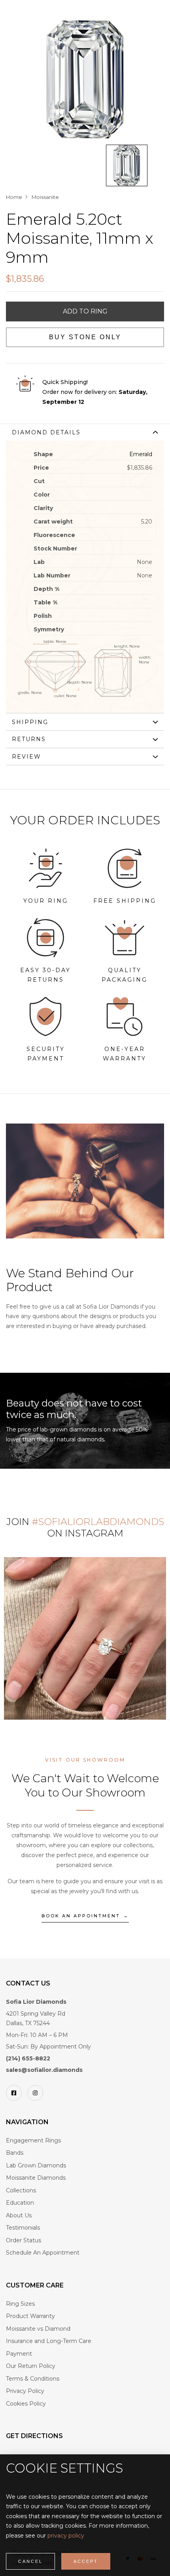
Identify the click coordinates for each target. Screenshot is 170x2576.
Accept (86, 2561)
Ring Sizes (20, 2304)
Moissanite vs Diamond (38, 2329)
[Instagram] (35, 2093)
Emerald (141, 454)
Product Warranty (30, 2316)
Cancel (30, 2561)
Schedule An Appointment (43, 2253)
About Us (19, 2215)
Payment (19, 2354)
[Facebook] (14, 2093)
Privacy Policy (25, 2391)
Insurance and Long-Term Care (49, 2341)
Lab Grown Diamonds (36, 2165)
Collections (21, 2190)
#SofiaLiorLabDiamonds (98, 1522)
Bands (15, 2153)
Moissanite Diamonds (36, 2178)
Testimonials (23, 2228)
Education (20, 2203)
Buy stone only (85, 337)
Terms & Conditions (33, 2379)
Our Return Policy (31, 2366)
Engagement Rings (33, 2140)
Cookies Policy (26, 2404)
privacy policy (66, 2536)
